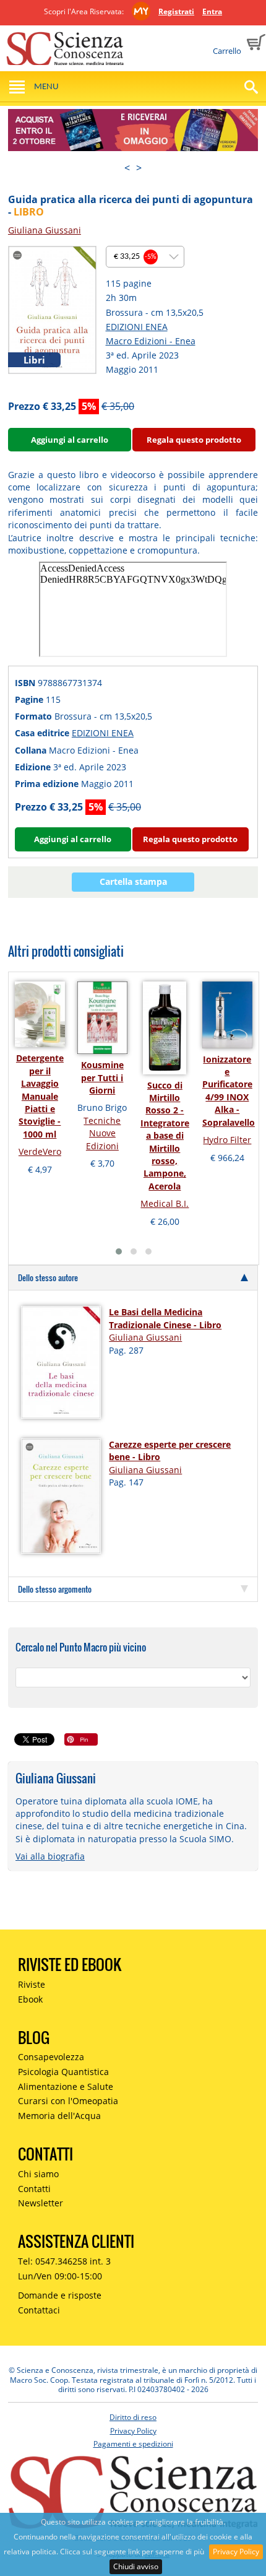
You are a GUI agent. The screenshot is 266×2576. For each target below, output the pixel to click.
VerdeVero (40, 1151)
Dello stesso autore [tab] (48, 1277)
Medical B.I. (165, 1203)
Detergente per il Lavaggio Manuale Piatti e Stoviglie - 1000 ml (40, 1096)
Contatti (34, 2189)
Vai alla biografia (50, 1856)
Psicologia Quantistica (63, 2072)
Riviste (32, 1984)
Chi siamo (38, 2174)
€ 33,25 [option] (135, 257)
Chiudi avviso (136, 2566)
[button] (119, 1251)
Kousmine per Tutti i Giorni (102, 1077)
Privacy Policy (236, 2552)
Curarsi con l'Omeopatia (68, 2101)
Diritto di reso (133, 2417)
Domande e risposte (60, 2295)
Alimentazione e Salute (66, 2086)
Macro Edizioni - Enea (151, 341)
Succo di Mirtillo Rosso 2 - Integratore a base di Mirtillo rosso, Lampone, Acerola (165, 1136)
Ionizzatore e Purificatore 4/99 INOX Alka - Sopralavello (229, 1091)
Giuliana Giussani (45, 230)
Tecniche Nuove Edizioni (102, 1133)
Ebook (30, 1999)
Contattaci (39, 2310)
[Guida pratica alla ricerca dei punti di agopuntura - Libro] (52, 309)
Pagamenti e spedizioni (133, 2444)
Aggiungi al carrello (70, 440)
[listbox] (145, 257)
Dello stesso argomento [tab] (55, 1589)
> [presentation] (139, 168)
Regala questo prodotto (194, 440)
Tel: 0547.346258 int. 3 (64, 2261)
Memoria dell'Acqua (59, 2116)
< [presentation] (127, 168)
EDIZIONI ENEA (137, 327)
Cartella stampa (133, 881)
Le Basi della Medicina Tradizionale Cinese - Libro (165, 1318)
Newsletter (41, 2203)
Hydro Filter (227, 1140)
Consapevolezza (51, 2057)
